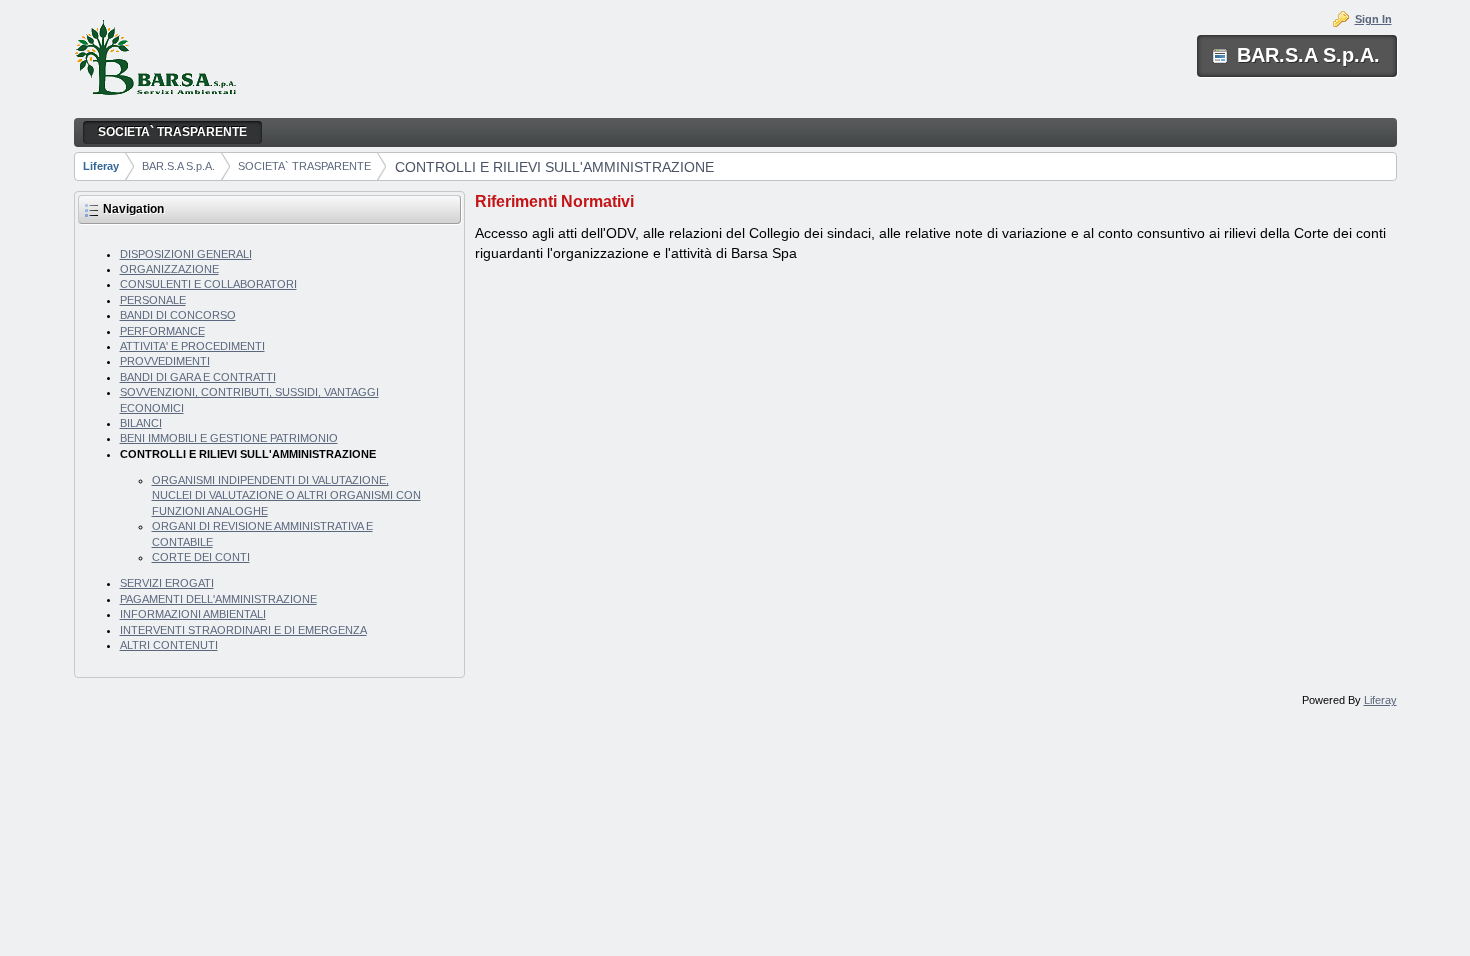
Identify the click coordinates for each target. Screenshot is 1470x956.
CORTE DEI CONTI (201, 557)
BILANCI (141, 423)
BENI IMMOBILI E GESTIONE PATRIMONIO (229, 438)
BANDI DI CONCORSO (178, 315)
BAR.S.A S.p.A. (178, 166)
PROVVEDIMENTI (165, 361)
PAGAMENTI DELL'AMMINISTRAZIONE (218, 599)
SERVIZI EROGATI (167, 583)
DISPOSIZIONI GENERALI (186, 254)
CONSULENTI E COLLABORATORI (208, 284)
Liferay (101, 166)
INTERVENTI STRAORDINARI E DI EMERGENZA (243, 630)
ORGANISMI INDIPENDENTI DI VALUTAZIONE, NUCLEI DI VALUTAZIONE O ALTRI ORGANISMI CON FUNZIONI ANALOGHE (286, 495)
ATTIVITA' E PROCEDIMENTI (192, 346)
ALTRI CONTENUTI (169, 645)
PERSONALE (153, 300)
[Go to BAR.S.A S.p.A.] (155, 59)
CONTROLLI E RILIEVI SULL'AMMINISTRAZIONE (554, 167)
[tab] (935, 202)
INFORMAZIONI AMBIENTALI (193, 614)
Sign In (1373, 19)
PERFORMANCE (162, 331)
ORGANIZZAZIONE (169, 269)
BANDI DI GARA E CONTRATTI (198, 377)
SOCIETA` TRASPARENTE (304, 166)
